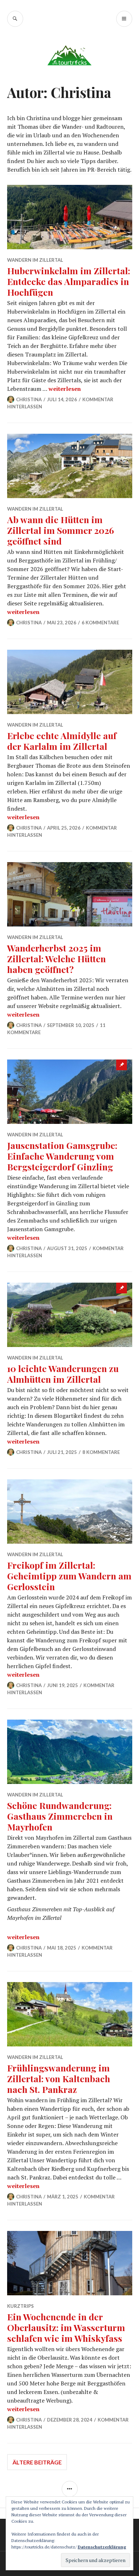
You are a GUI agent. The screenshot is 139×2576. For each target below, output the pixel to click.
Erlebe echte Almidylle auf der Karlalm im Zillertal (62, 741)
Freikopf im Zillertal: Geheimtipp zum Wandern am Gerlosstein (69, 1576)
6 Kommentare (100, 623)
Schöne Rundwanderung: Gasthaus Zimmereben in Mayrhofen (60, 1816)
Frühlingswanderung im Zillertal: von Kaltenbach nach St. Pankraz (59, 2078)
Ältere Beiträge (37, 2462)
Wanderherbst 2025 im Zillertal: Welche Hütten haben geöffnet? (56, 958)
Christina (29, 399)
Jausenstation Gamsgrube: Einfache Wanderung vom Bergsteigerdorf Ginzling (62, 1156)
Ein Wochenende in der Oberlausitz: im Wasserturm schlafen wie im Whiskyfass (66, 2327)
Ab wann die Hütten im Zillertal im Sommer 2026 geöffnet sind (61, 530)
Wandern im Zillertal (35, 260)
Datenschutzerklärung (102, 2547)
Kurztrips (20, 2306)
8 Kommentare (101, 1452)
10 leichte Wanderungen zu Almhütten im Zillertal (63, 1374)
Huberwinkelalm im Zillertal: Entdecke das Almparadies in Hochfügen (69, 281)
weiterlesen (65, 389)
